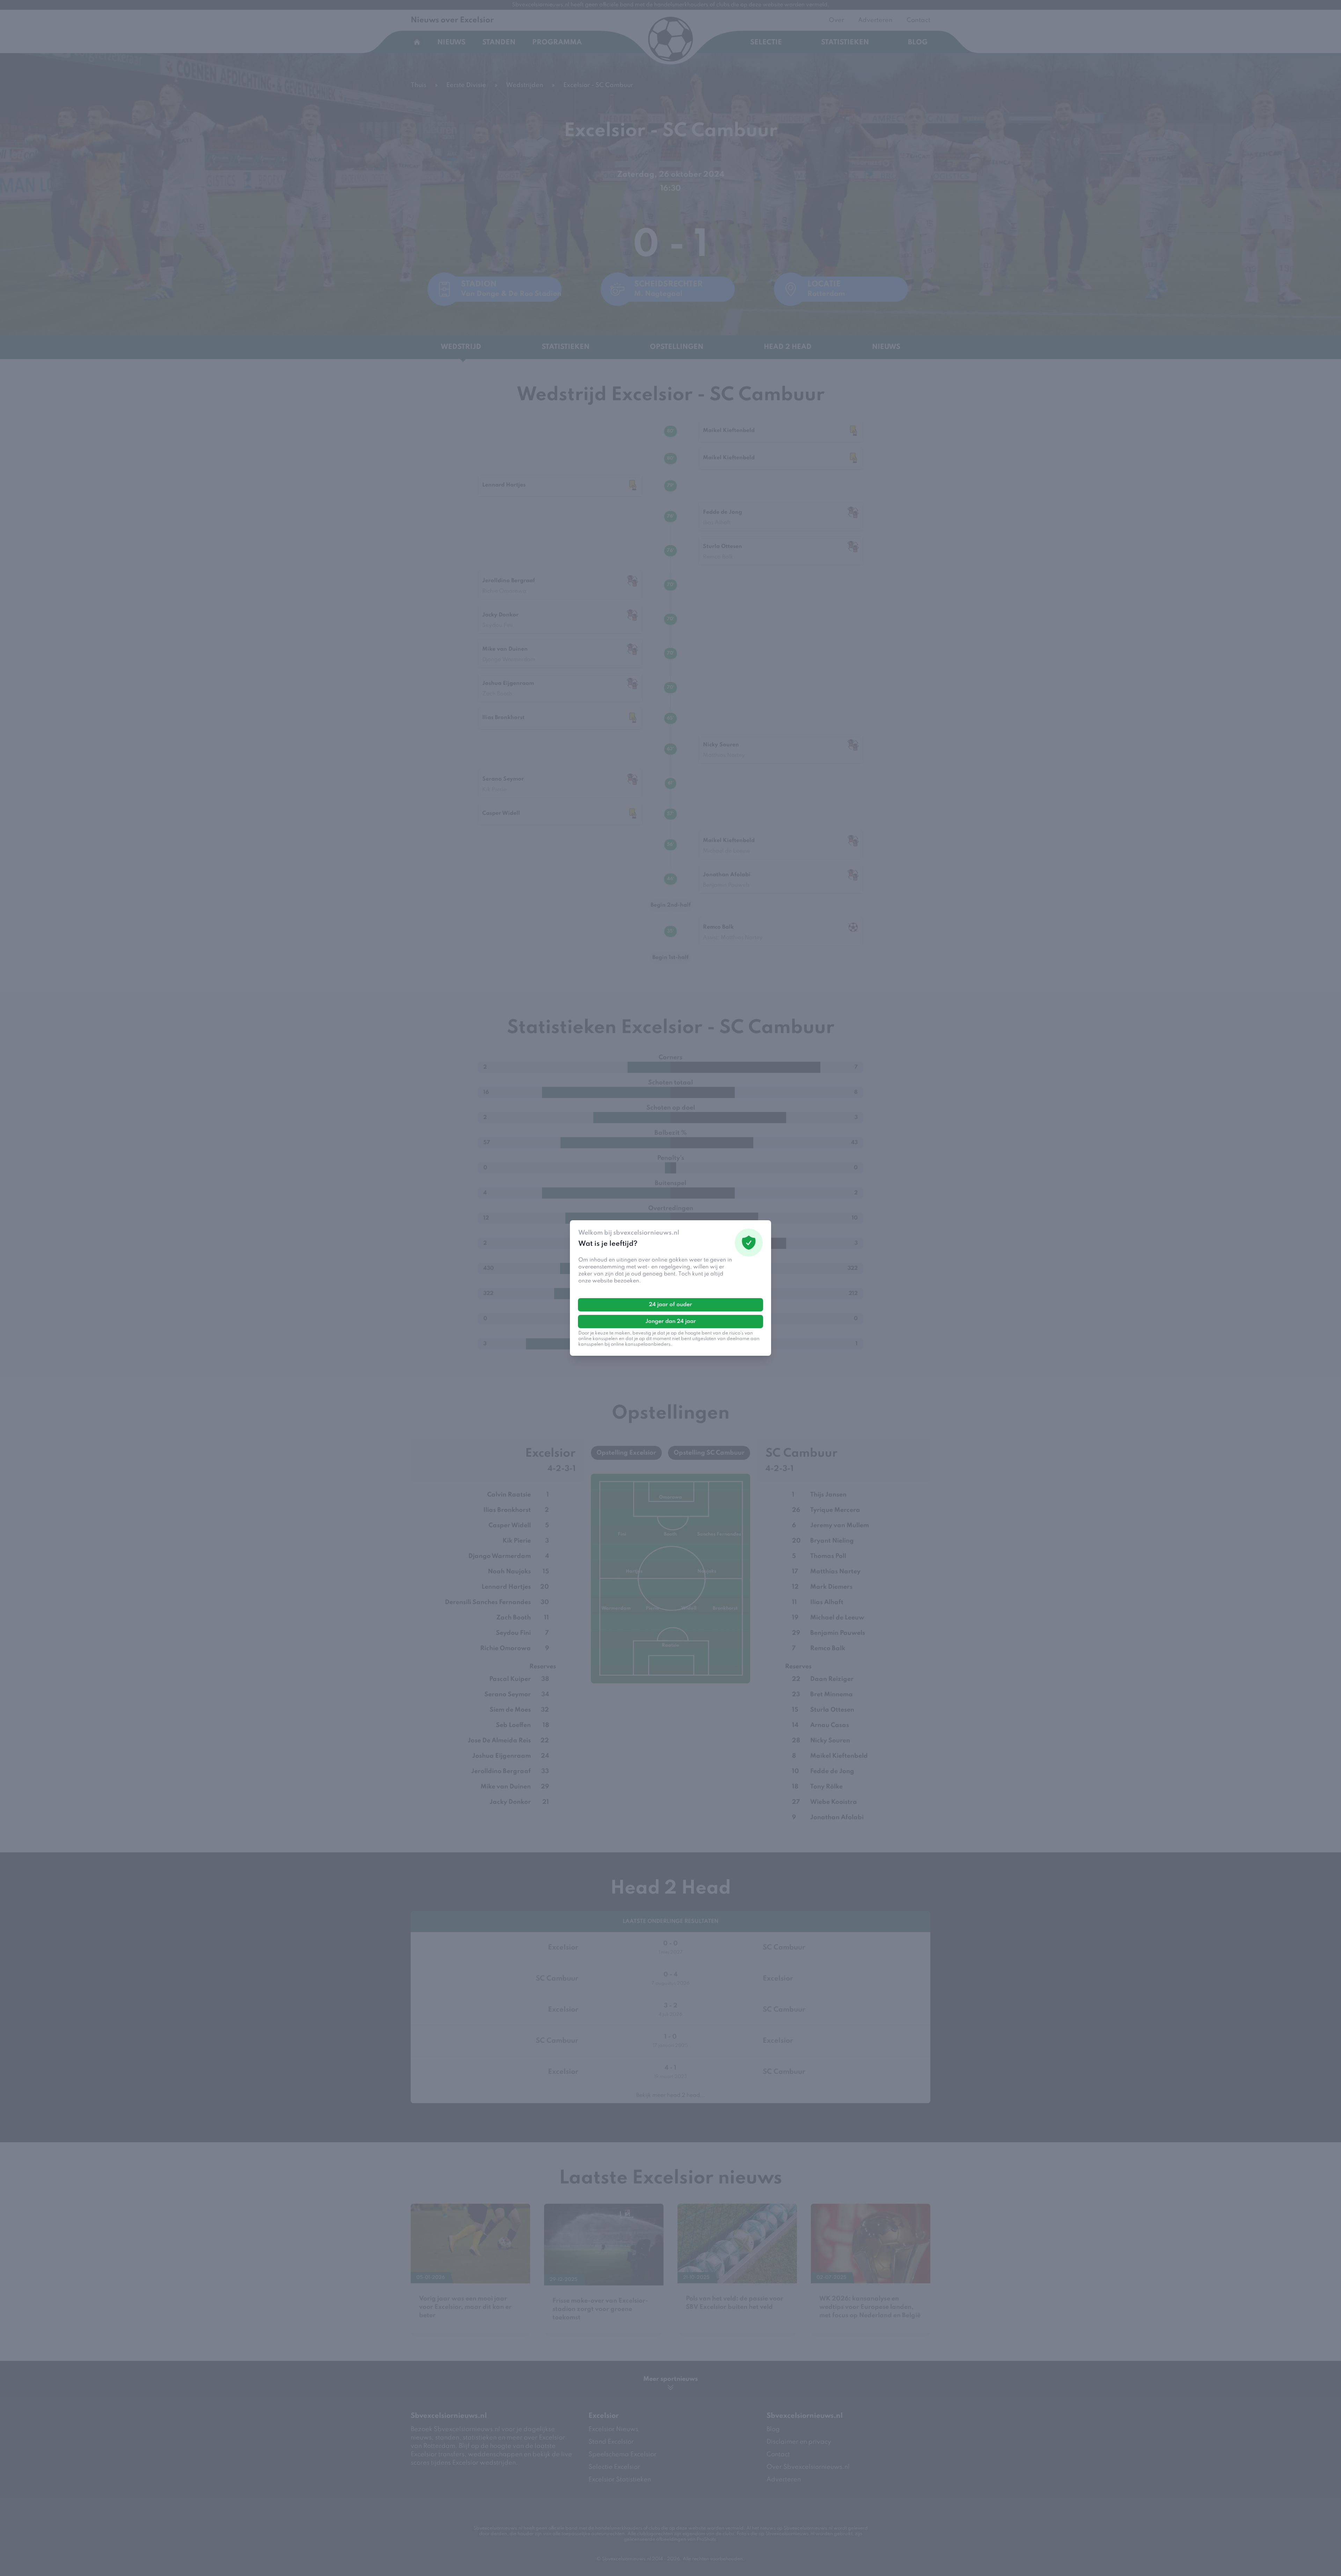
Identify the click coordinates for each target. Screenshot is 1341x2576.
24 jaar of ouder (670, 1305)
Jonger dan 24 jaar (671, 1322)
